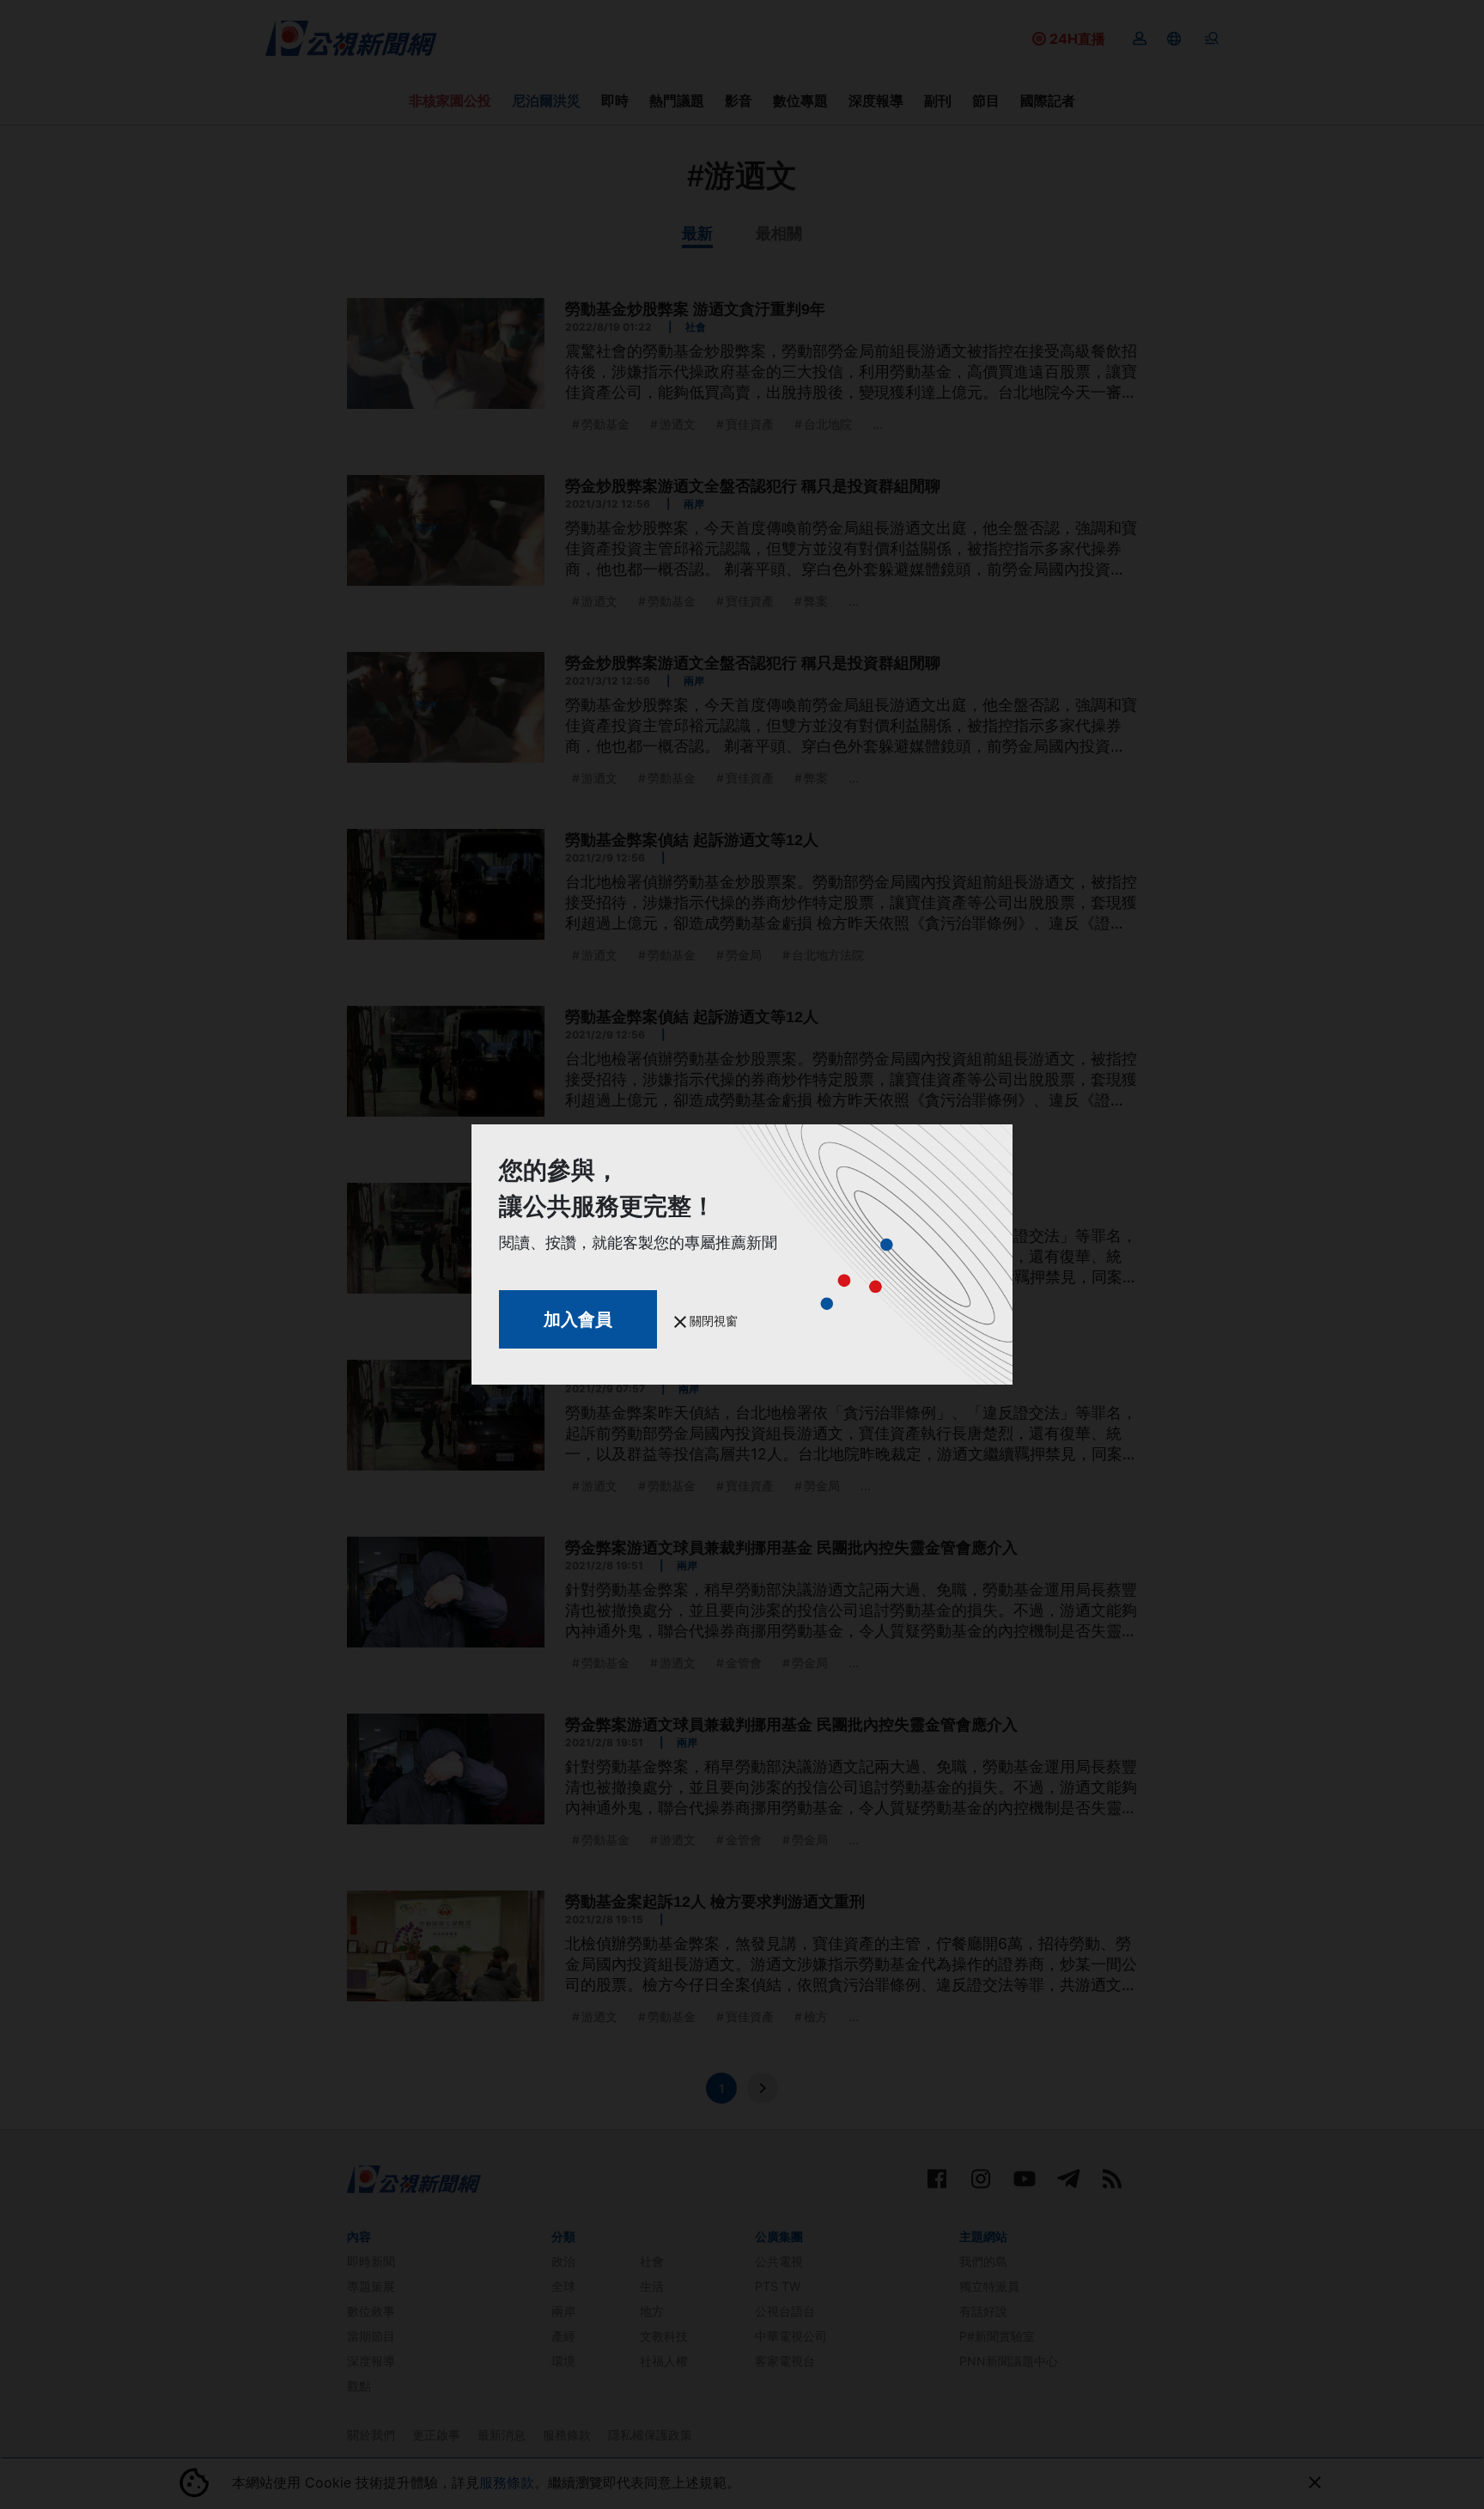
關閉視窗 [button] (712, 1321)
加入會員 (578, 1319)
